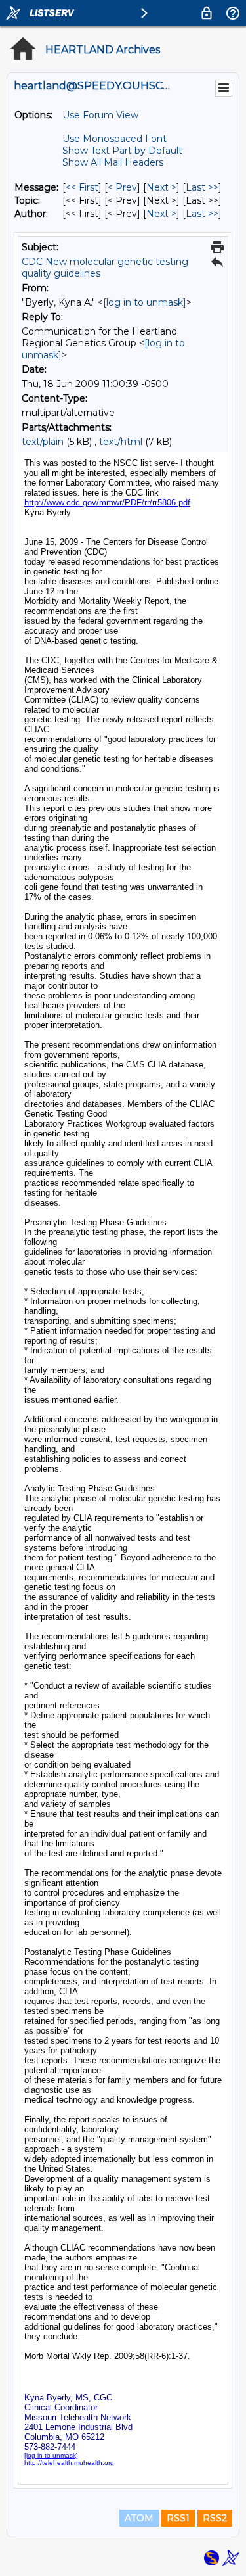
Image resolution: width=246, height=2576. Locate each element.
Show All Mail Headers (113, 162)
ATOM (139, 2518)
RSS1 (178, 2518)
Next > (161, 187)
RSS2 (215, 2518)
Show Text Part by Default (122, 151)
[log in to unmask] (145, 302)
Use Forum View (100, 115)
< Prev (122, 187)
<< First (82, 187)
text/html (121, 442)
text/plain (43, 442)
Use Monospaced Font (114, 139)
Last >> (202, 187)
